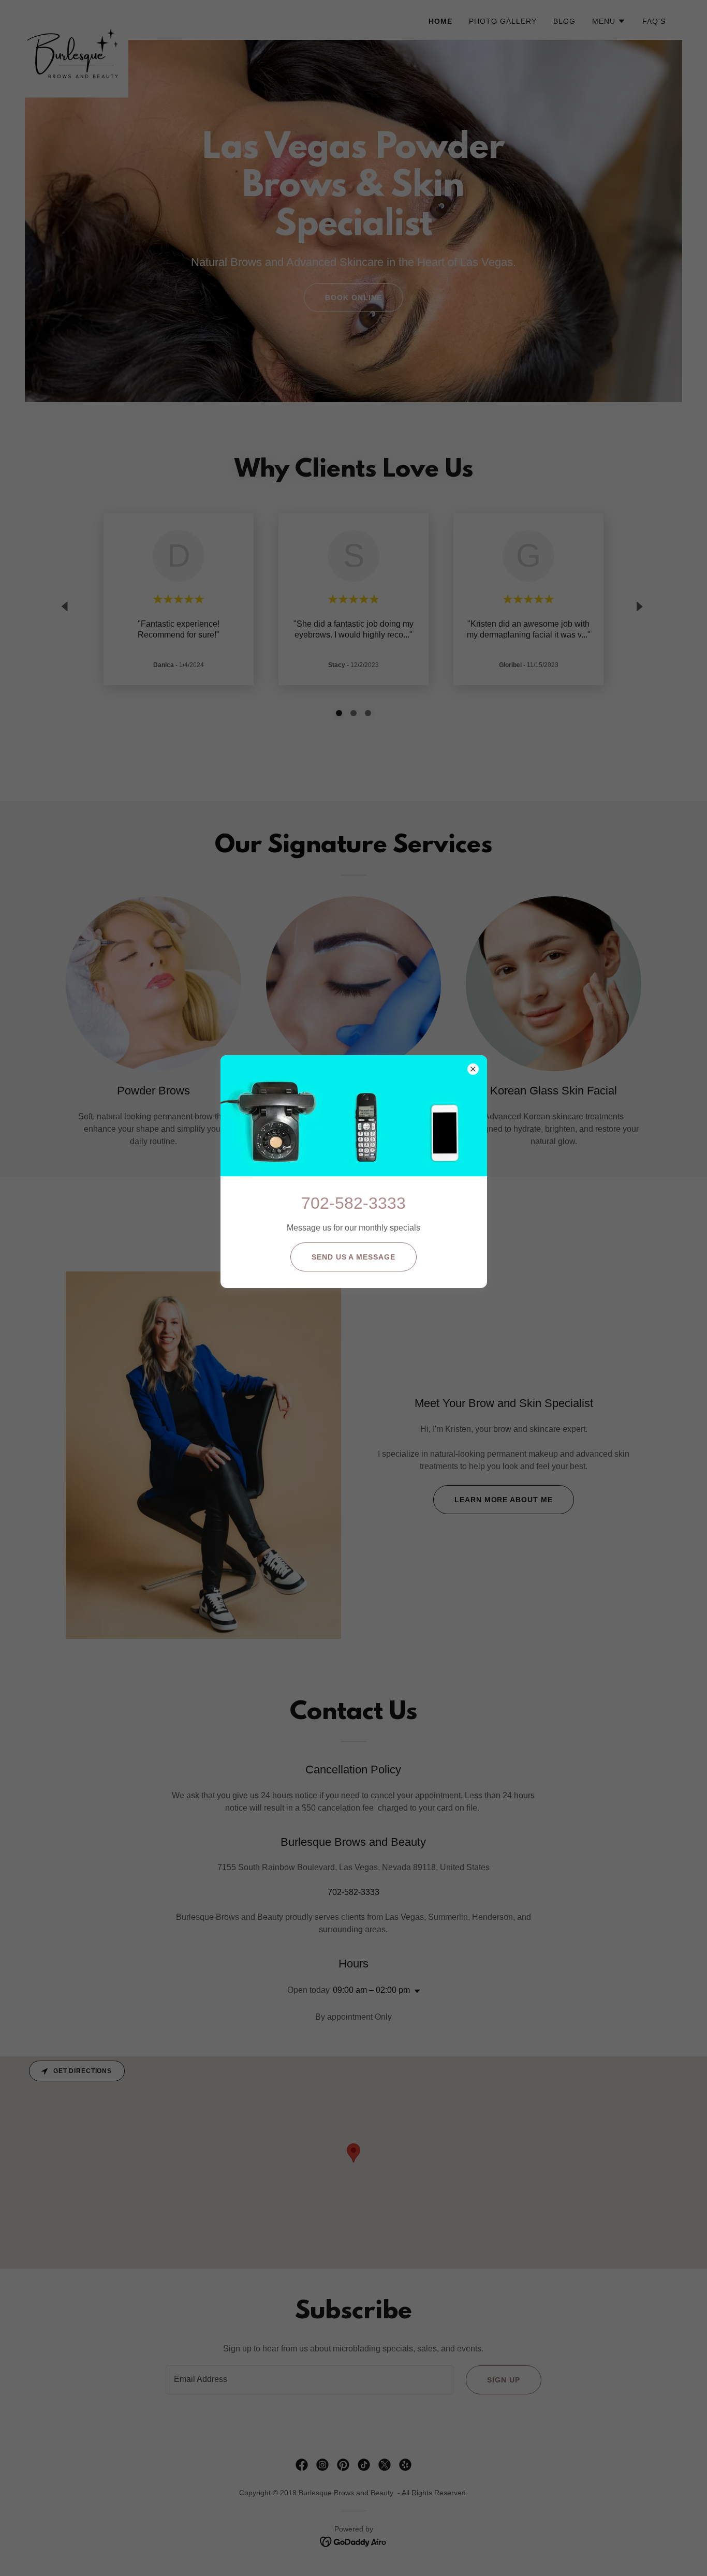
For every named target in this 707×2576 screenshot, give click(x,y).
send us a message (354, 1257)
